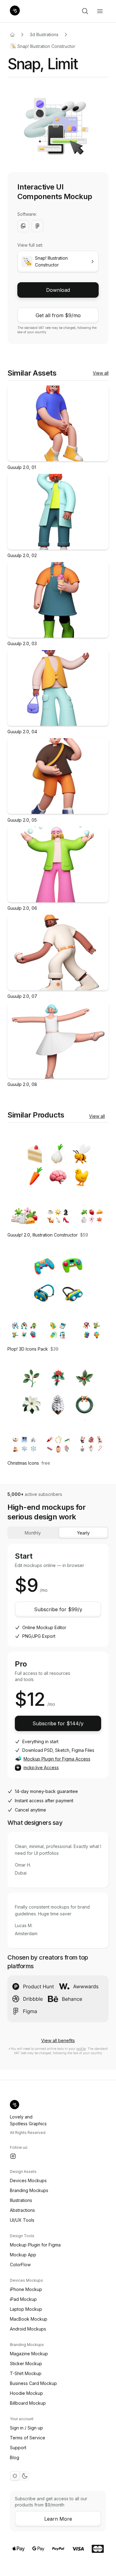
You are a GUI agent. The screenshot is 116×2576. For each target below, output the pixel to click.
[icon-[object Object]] (85, 11)
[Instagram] (13, 2156)
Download (58, 290)
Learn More (58, 2519)
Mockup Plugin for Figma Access (57, 1759)
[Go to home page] (12, 35)
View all (101, 373)
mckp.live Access (41, 1767)
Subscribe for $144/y (58, 1723)
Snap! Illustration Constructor (46, 46)
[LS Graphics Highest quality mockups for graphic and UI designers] (15, 11)
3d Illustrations (44, 34)
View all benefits (58, 2040)
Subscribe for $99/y (58, 1609)
